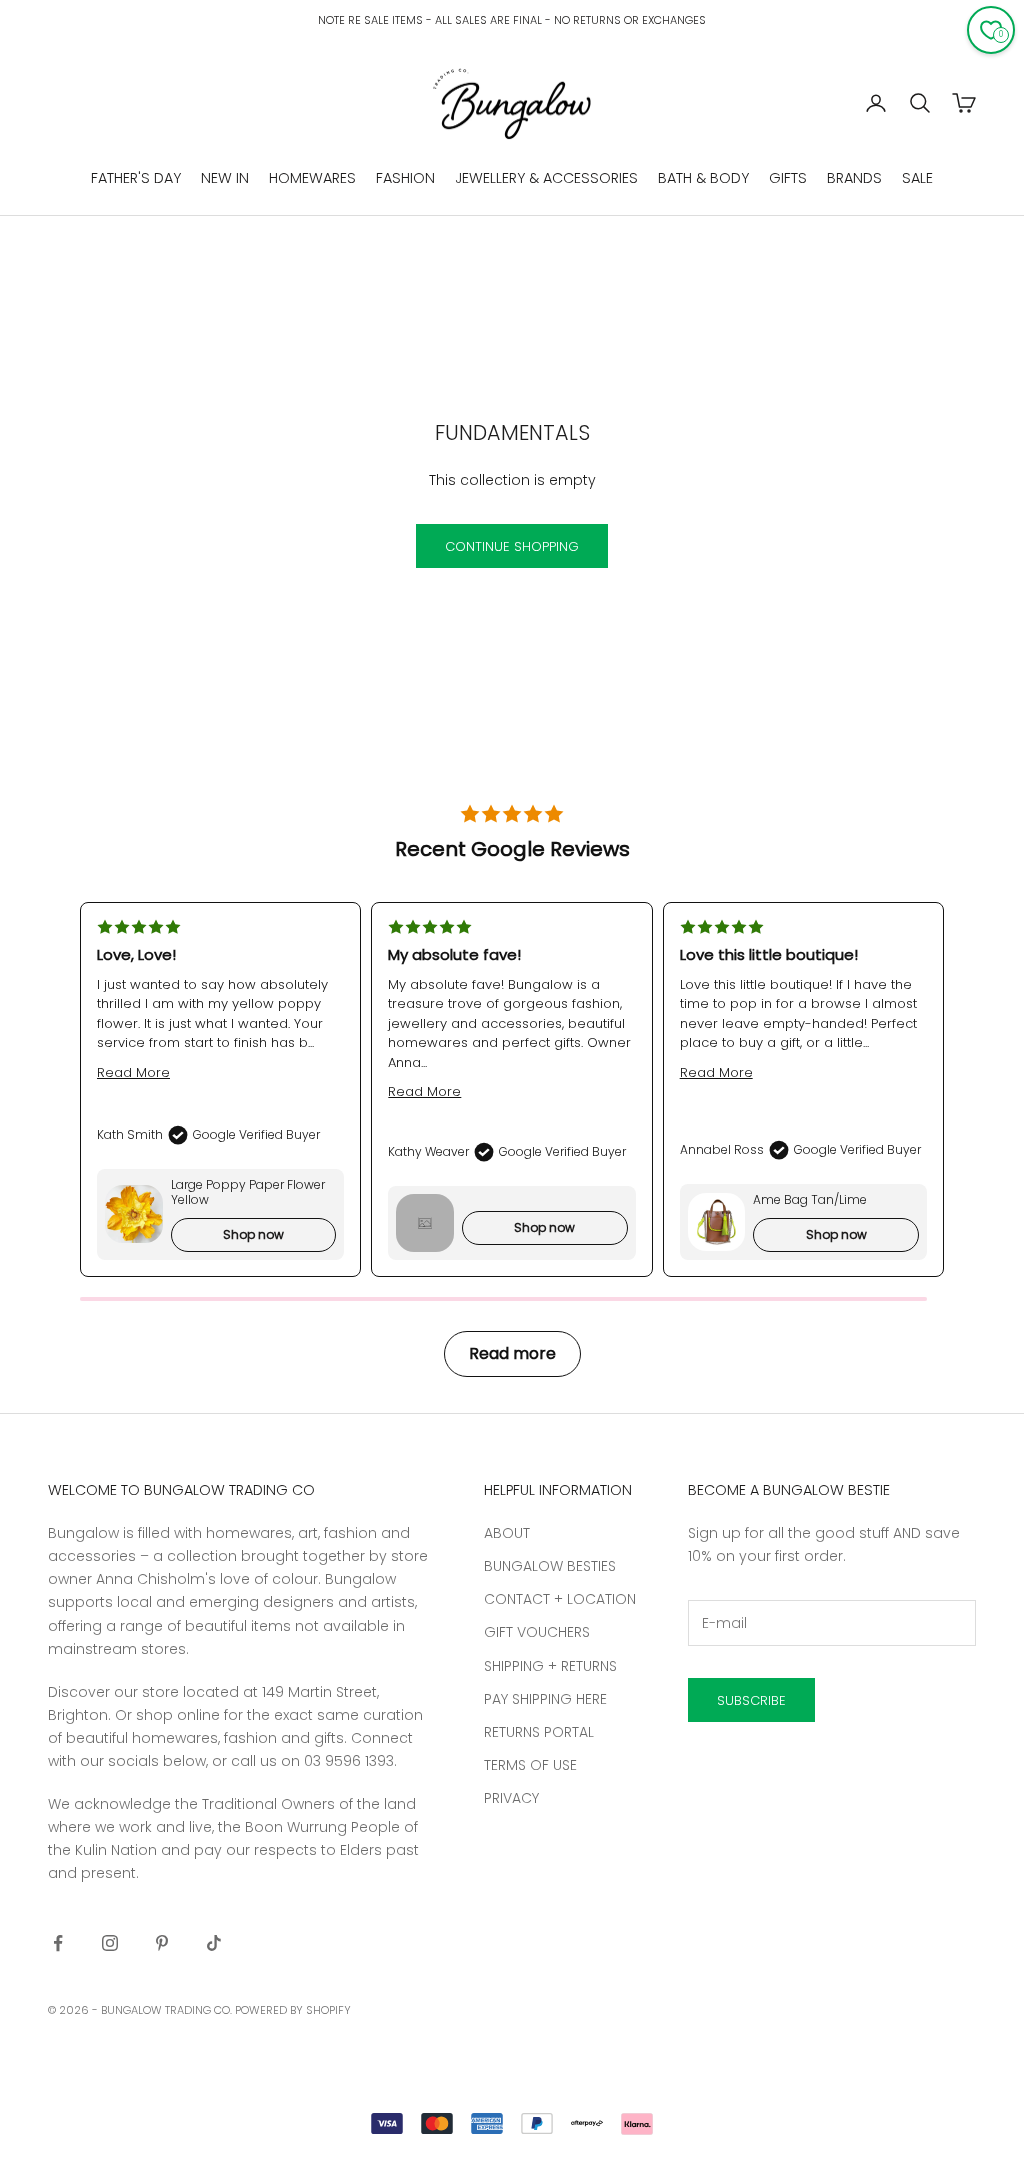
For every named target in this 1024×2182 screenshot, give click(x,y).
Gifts (788, 178)
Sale (917, 178)
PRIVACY (511, 1798)
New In (225, 178)
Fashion (405, 178)
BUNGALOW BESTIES (550, 1566)
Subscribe (751, 1700)
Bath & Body (703, 178)
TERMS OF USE (530, 1765)
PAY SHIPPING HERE (545, 1699)
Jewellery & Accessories (546, 178)
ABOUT (507, 1533)
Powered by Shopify (293, 2010)
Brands (854, 178)
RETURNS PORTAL (539, 1732)
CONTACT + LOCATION (560, 1599)
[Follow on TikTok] (214, 1943)
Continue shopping (512, 546)
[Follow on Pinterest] (162, 1943)
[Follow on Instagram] (110, 1943)
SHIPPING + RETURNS (550, 1666)
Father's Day (136, 178)
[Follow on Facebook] (58, 1943)
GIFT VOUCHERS (537, 1632)
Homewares (312, 178)
